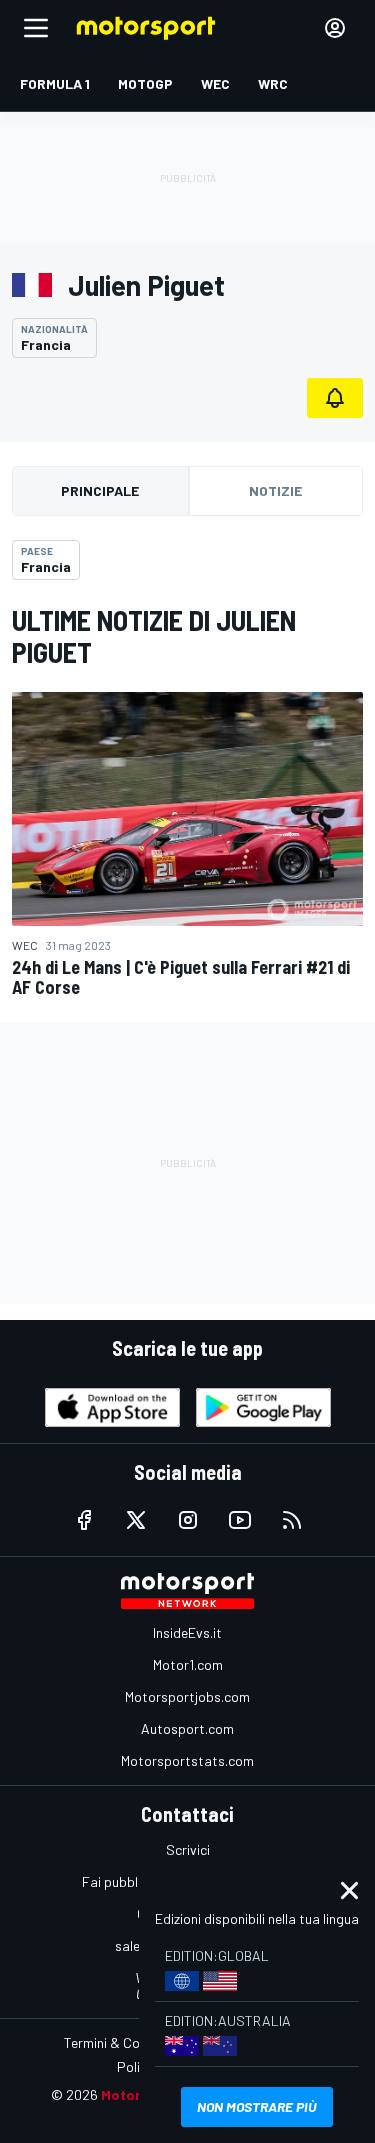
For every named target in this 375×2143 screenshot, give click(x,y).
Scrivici (188, 1849)
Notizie (275, 490)
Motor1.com (188, 1664)
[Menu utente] (335, 28)
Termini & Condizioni (124, 2042)
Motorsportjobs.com (187, 1696)
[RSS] (292, 1520)
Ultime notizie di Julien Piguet (154, 636)
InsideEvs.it (187, 1632)
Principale (100, 490)
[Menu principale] (36, 28)
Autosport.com (187, 1728)
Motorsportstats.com (187, 1760)
